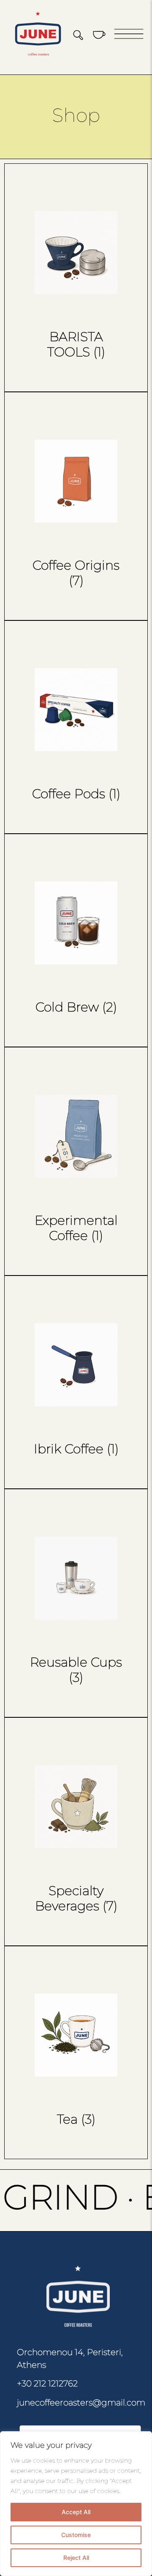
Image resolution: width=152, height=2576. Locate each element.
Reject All (76, 2558)
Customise (76, 2535)
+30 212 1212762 (47, 2383)
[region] (76, 2504)
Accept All (76, 2512)
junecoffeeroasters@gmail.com (81, 2402)
